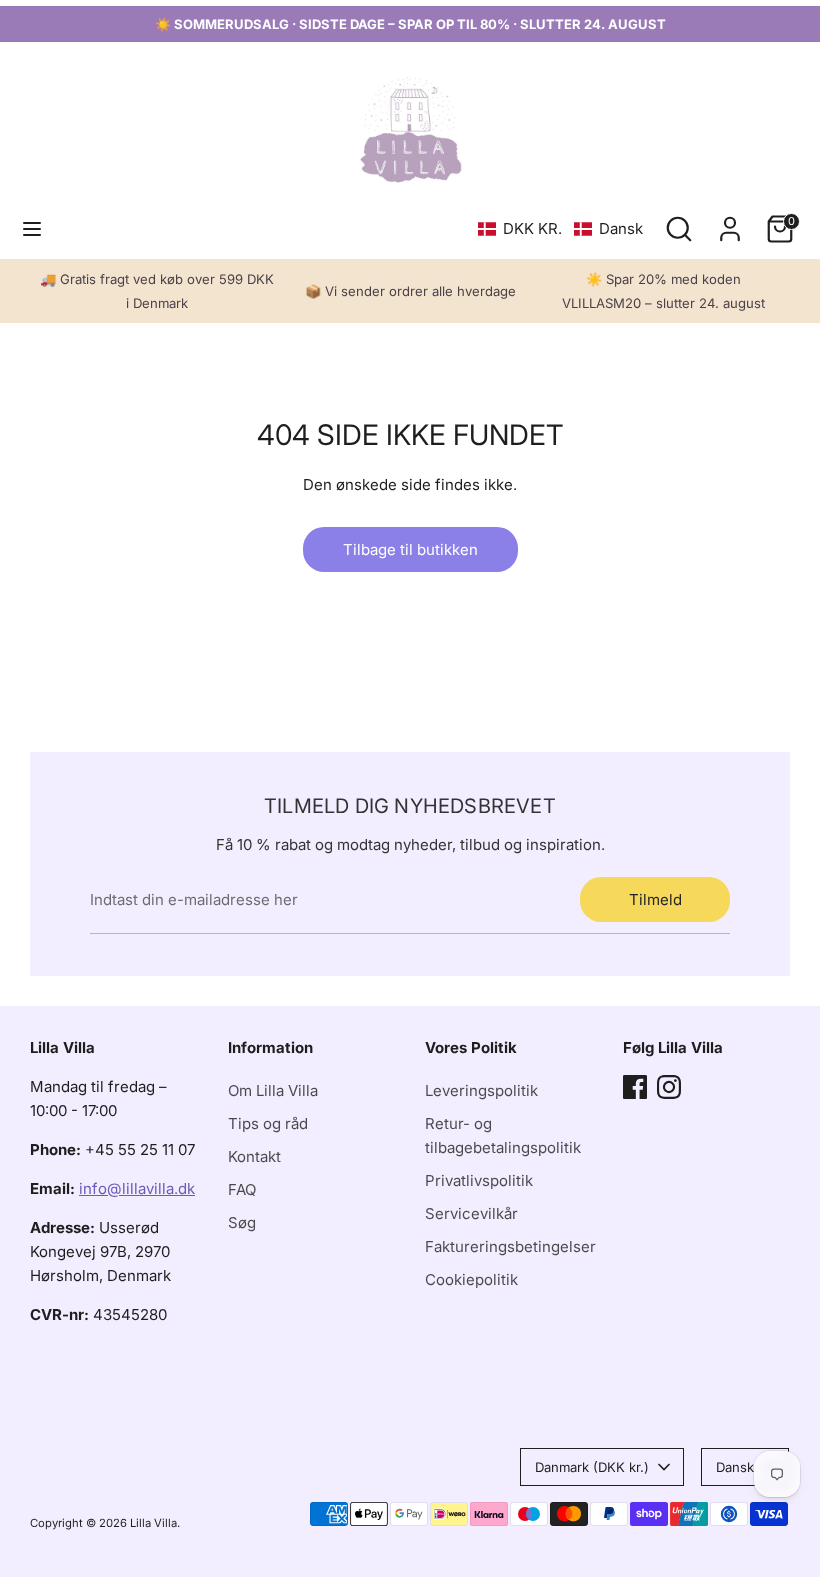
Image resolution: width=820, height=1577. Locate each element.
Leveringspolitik (481, 1090)
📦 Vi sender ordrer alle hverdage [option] (410, 291)
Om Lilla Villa (273, 1090)
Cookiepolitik (471, 1279)
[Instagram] (669, 1087)
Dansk (735, 1467)
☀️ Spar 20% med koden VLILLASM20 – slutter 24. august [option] (663, 291)
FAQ (242, 1189)
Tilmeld (655, 899)
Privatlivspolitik (479, 1180)
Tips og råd (268, 1123)
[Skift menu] (32, 228)
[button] (560, 228)
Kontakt (254, 1156)
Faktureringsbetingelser (510, 1246)
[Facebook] (635, 1087)
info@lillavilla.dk (137, 1188)
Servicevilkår (471, 1213)
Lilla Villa (153, 1523)
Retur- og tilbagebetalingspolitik (503, 1135)
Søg (242, 1222)
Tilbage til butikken (410, 549)
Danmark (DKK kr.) (592, 1467)
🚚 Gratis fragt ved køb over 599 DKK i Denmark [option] (157, 291)
